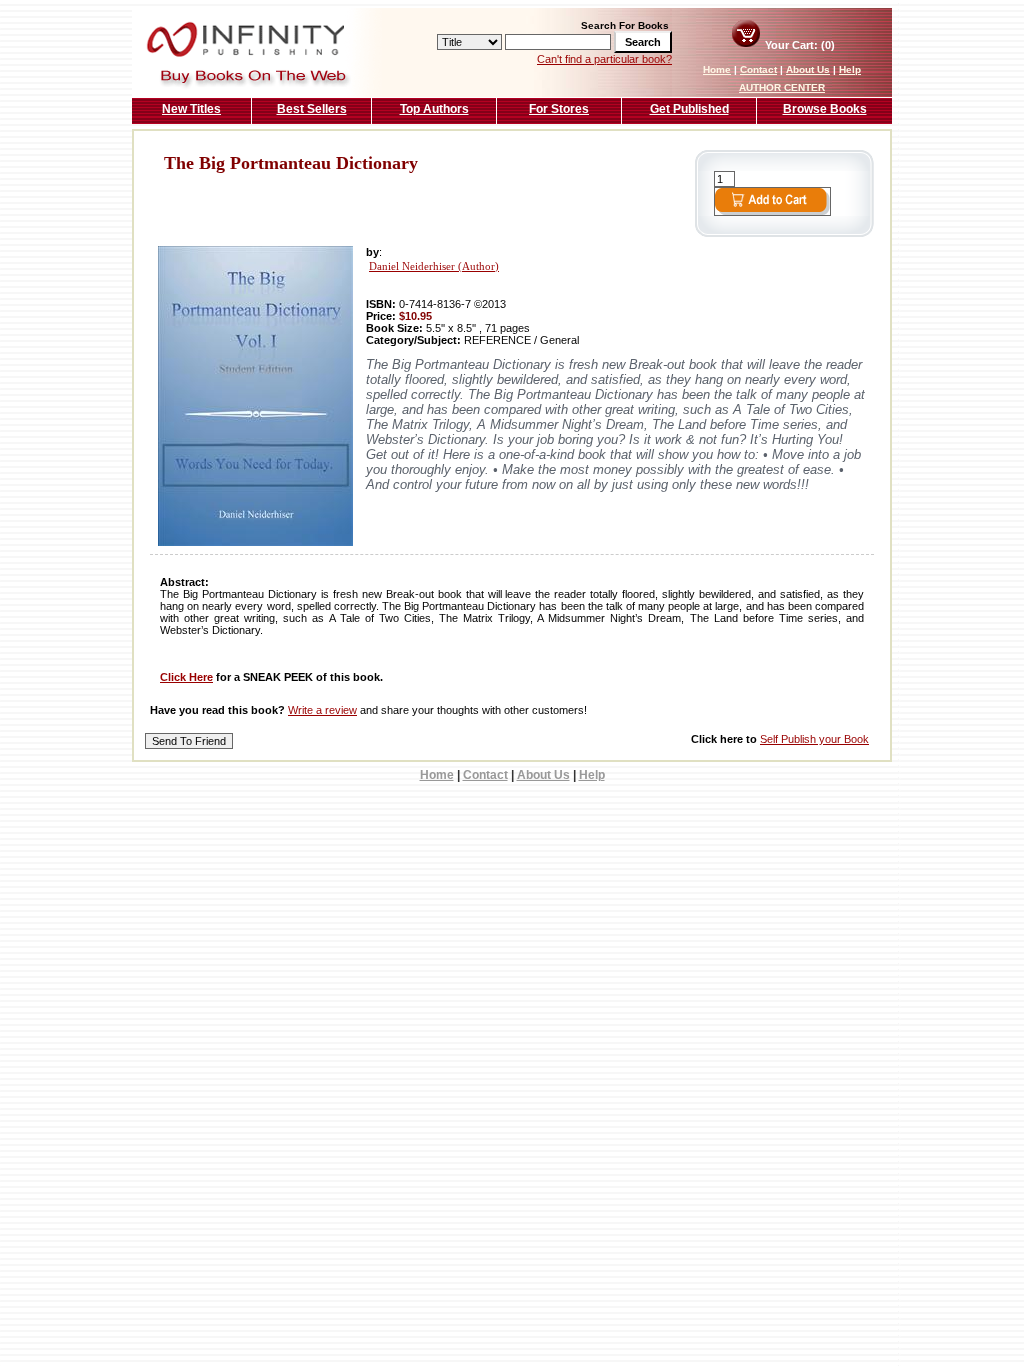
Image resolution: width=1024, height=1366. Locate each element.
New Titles (191, 109)
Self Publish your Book (814, 739)
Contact (758, 69)
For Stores (559, 109)
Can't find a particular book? (604, 59)
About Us (808, 69)
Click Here (186, 677)
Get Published (689, 109)
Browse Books (825, 109)
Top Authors (434, 109)
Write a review (322, 710)
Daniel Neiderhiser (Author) (434, 266)
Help (850, 69)
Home (717, 69)
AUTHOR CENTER (782, 87)
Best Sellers (312, 109)
